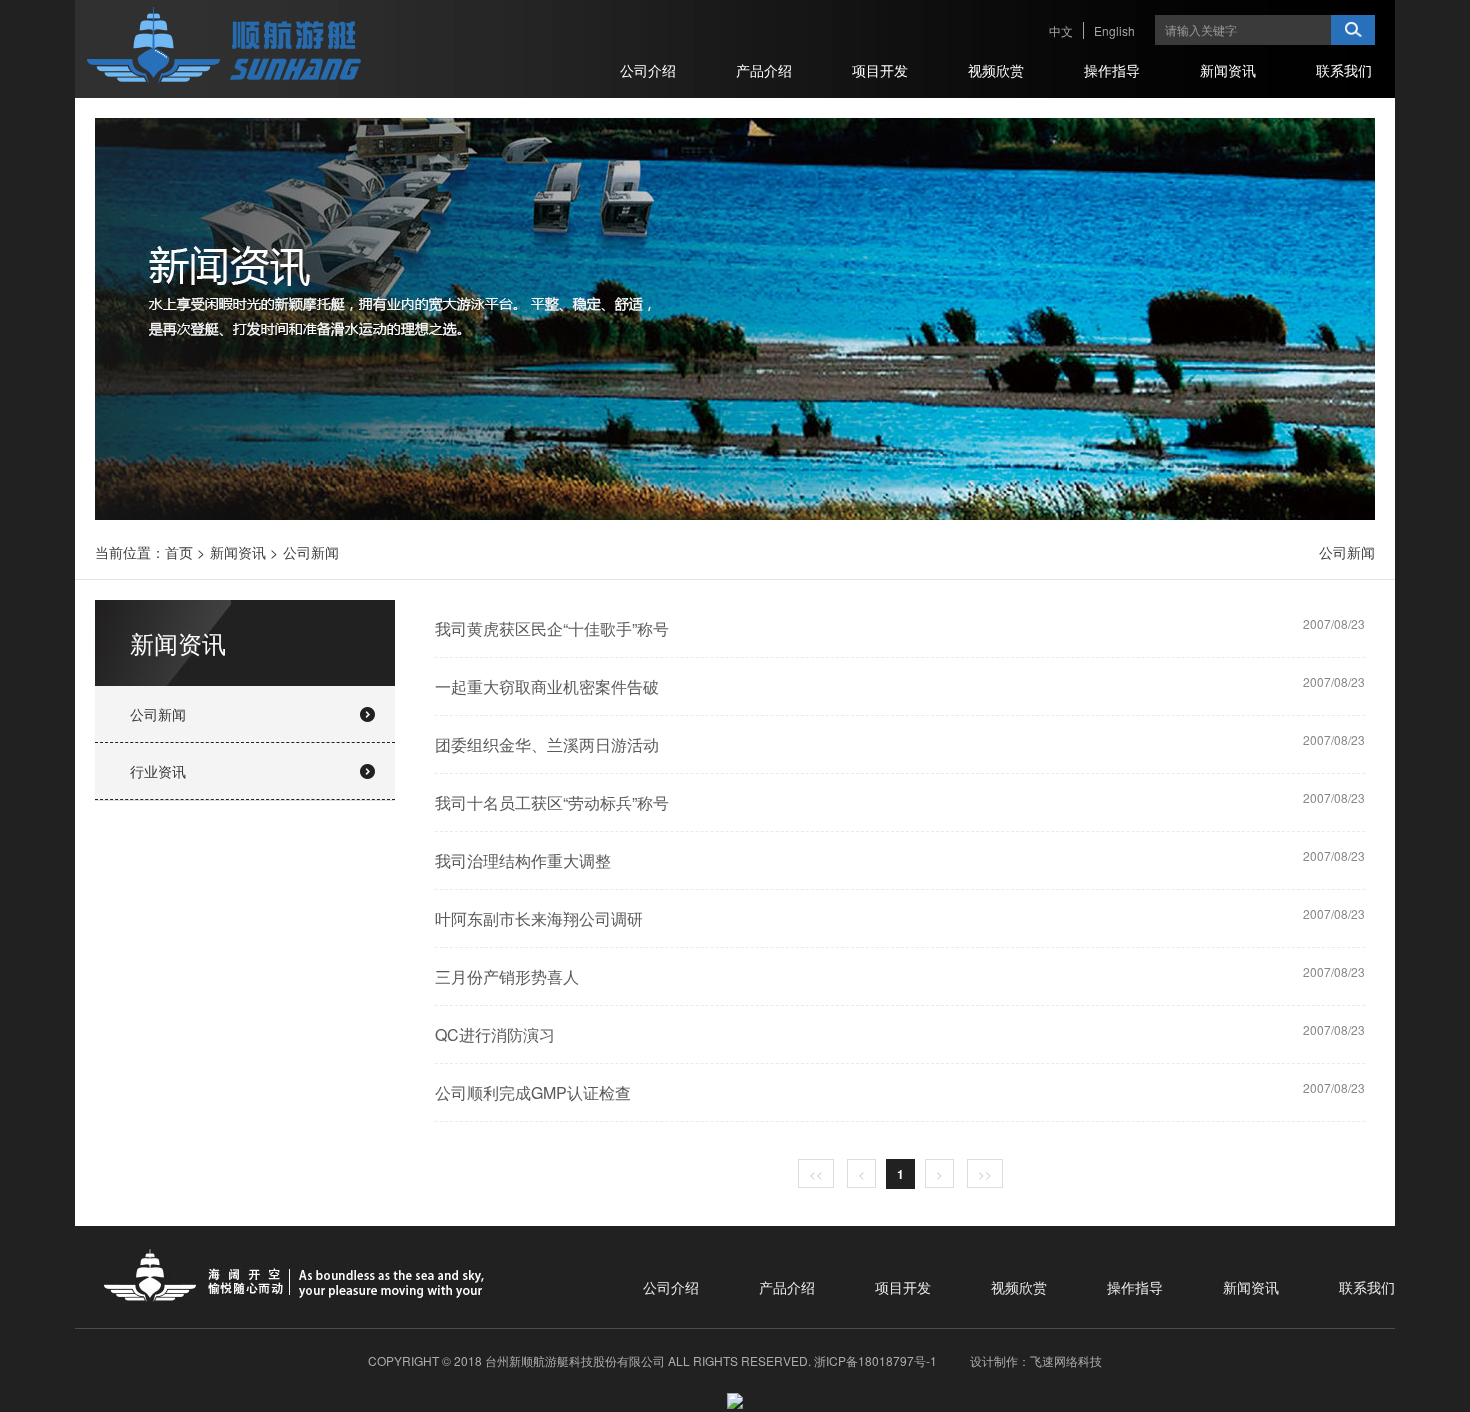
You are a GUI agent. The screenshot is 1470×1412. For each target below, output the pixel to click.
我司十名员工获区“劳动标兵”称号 (552, 802)
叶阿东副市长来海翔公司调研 (539, 918)
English (1114, 30)
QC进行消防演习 (495, 1034)
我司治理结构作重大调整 (523, 860)
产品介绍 (787, 1287)
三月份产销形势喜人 (507, 976)
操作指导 (1135, 1287)
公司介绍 (671, 1287)
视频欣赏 (1019, 1287)
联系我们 (1367, 1287)
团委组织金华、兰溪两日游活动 (547, 744)
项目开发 (903, 1287)
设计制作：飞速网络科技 (1036, 1360)
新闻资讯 (238, 552)
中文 (1061, 30)
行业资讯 (158, 771)
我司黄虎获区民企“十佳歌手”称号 (552, 628)
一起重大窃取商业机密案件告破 (547, 686)
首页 (179, 552)
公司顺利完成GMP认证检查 (533, 1092)
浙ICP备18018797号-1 (875, 1360)
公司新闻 (311, 552)
